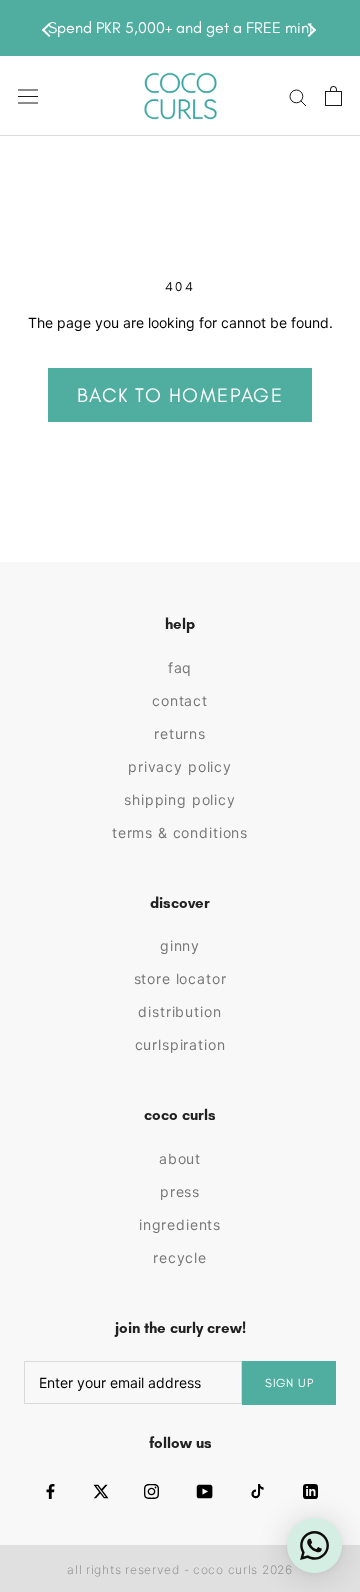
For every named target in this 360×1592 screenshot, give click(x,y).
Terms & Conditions (180, 832)
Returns (180, 733)
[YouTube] (204, 1491)
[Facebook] (50, 1491)
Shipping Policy (180, 799)
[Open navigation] (28, 97)
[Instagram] (151, 1491)
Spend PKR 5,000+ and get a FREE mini (180, 27)
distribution (179, 1011)
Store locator (180, 978)
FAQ (180, 667)
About (180, 1158)
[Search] (298, 96)
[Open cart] (333, 96)
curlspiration (180, 1044)
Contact (180, 700)
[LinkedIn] (310, 1491)
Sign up (289, 1383)
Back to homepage (180, 395)
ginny (180, 945)
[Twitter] (101, 1491)
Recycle (180, 1257)
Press (180, 1191)
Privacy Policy (180, 766)
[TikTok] (257, 1491)
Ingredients (180, 1224)
